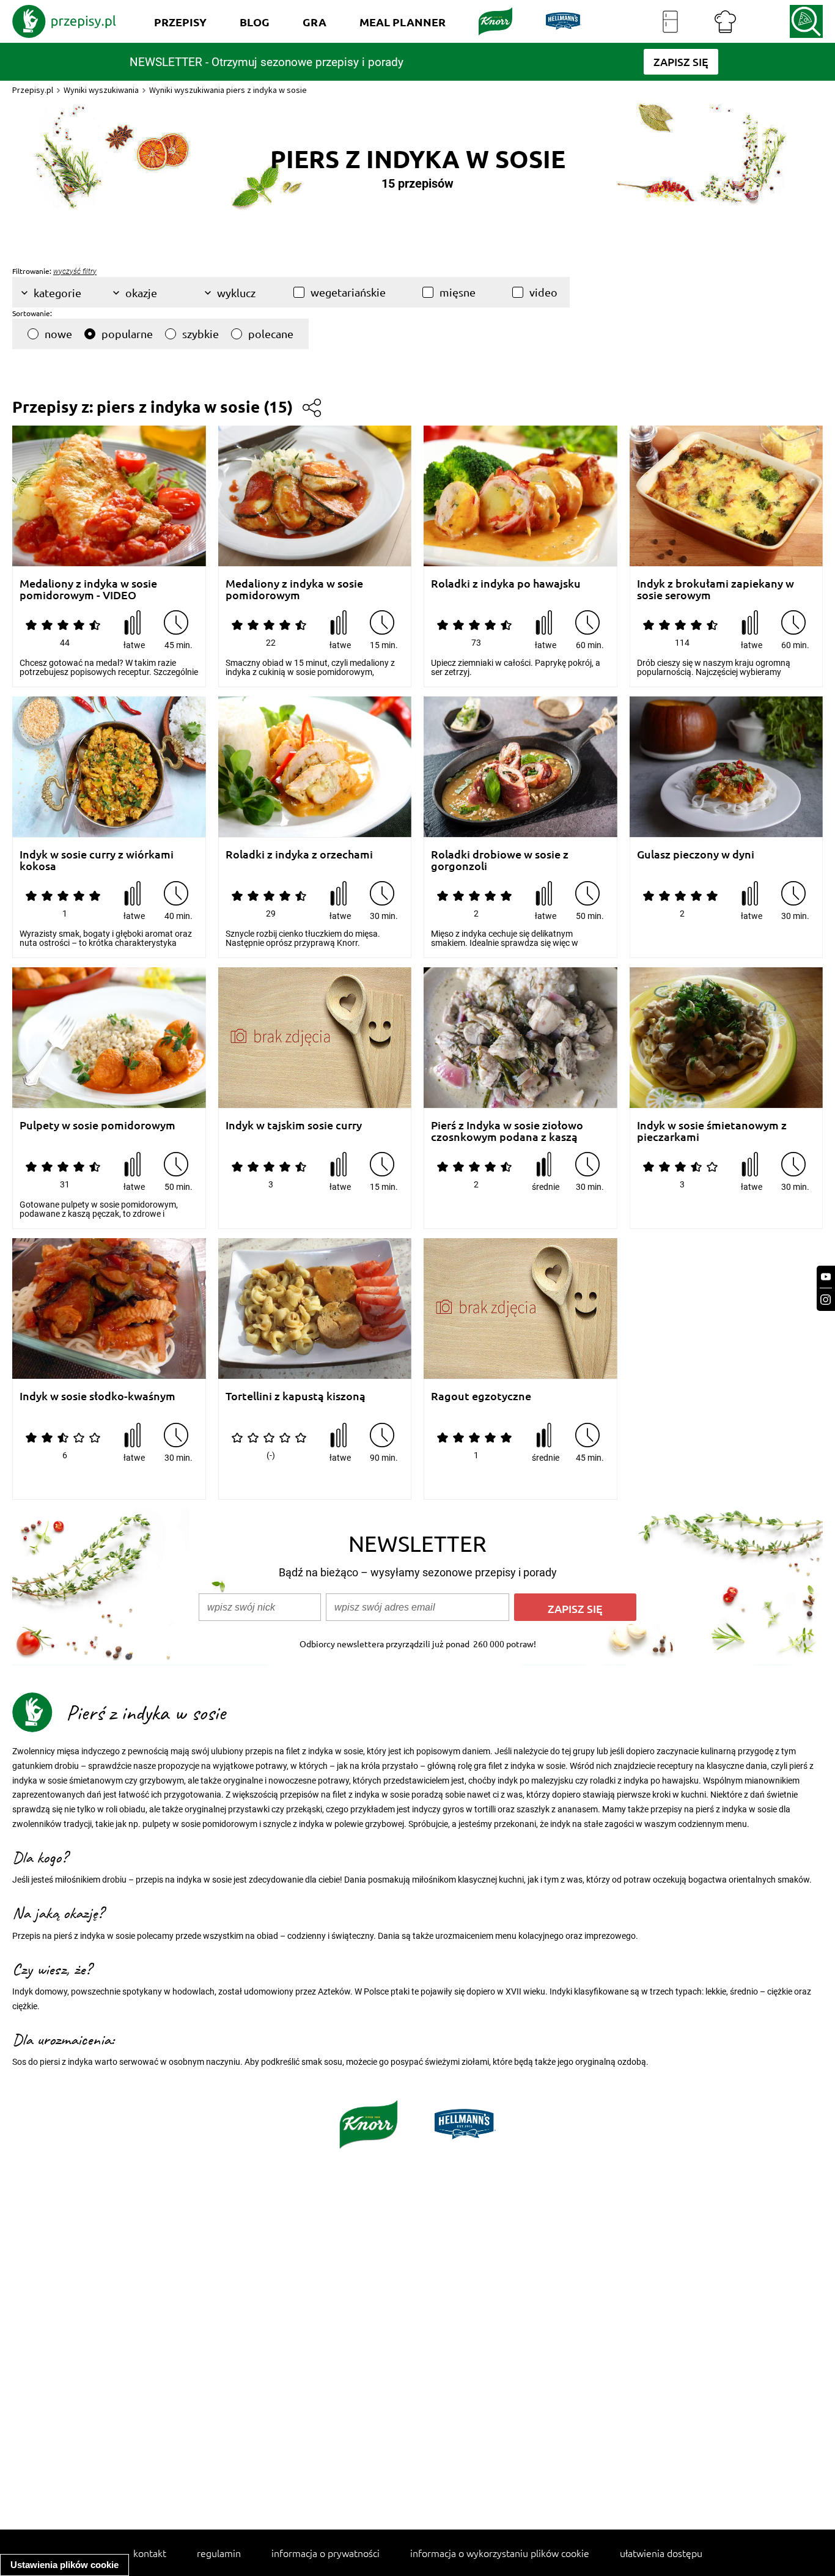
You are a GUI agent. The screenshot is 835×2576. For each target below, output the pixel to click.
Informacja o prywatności (326, 2553)
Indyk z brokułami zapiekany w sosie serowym (715, 589)
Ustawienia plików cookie (64, 2565)
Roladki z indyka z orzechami (299, 854)
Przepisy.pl (33, 90)
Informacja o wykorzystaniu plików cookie (500, 2553)
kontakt (150, 2553)
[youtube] (826, 1277)
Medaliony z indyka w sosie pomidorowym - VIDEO (88, 589)
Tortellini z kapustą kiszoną (296, 1396)
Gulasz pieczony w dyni (696, 854)
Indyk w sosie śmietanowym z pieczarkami (712, 1131)
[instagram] (826, 1300)
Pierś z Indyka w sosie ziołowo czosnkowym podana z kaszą (507, 1131)
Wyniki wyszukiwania (101, 90)
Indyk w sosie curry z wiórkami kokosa (97, 860)
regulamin (219, 2553)
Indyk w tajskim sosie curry (294, 1125)
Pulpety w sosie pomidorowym (97, 1125)
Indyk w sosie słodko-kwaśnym (97, 1396)
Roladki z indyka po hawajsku (506, 584)
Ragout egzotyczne (481, 1396)
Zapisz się (575, 1608)
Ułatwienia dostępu (661, 2553)
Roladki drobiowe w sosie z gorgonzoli (500, 860)
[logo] (64, 21)
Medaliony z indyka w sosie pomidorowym (294, 589)
